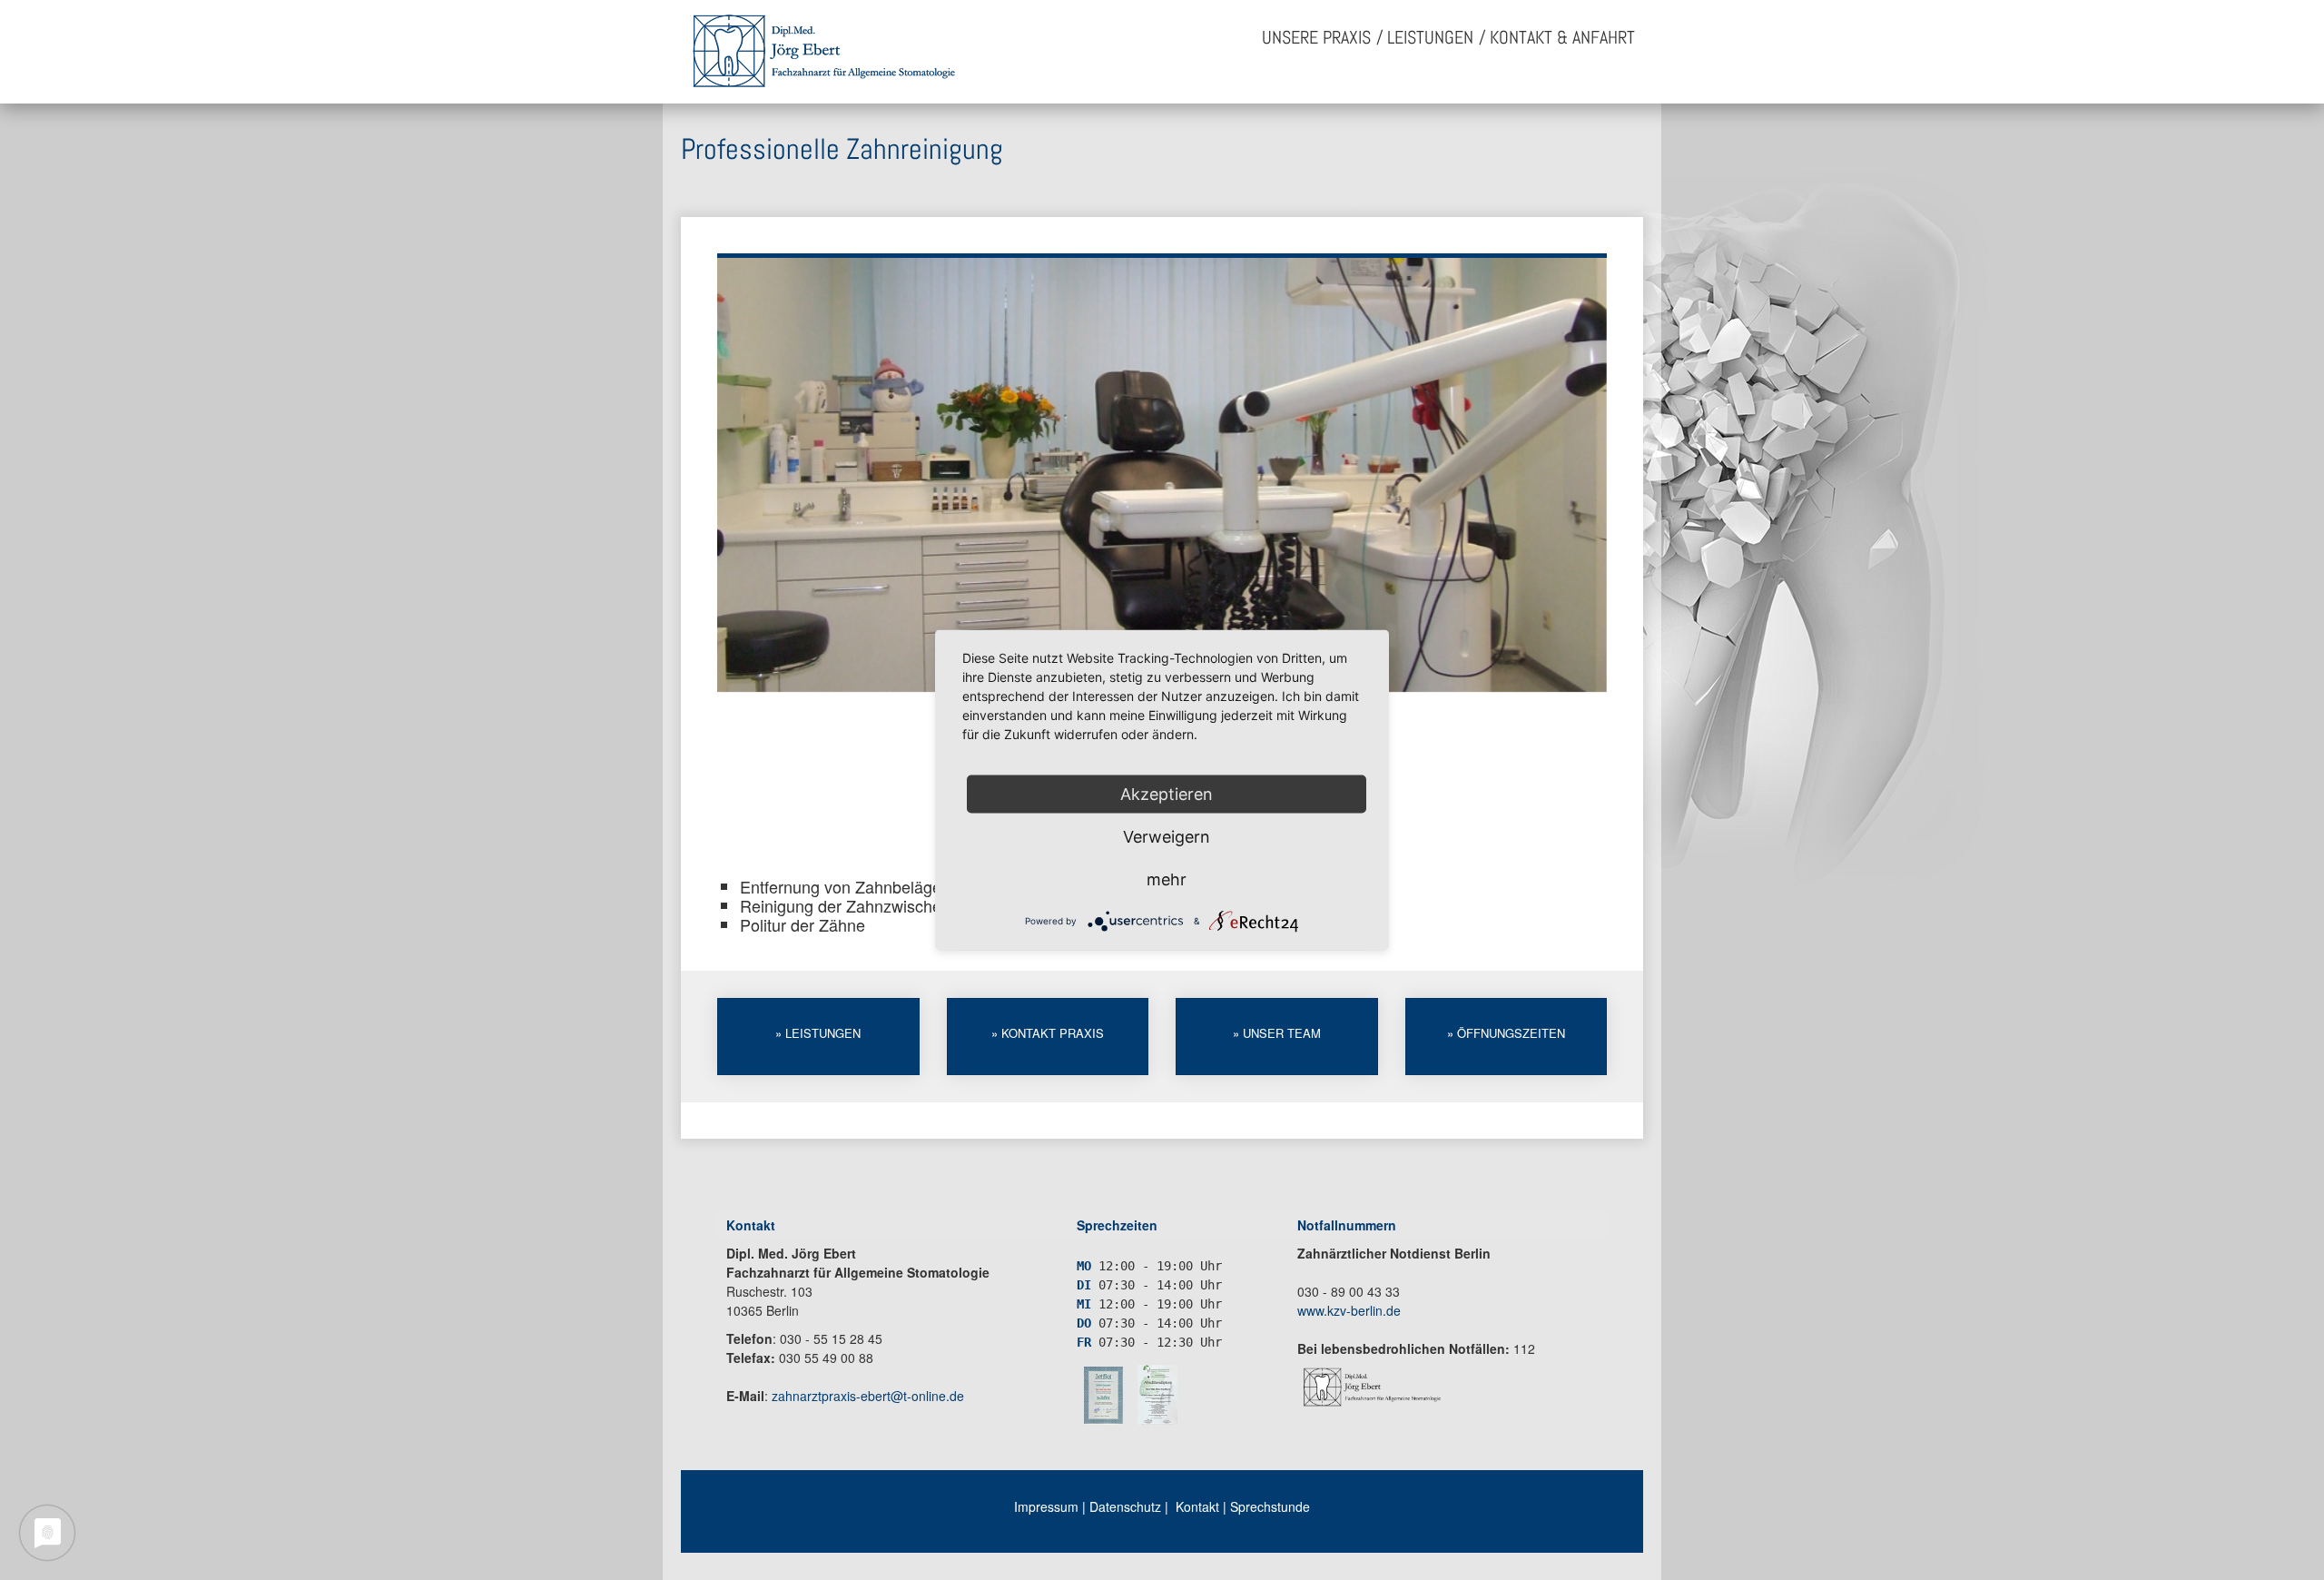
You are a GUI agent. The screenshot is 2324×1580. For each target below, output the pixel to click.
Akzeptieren (1167, 794)
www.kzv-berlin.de (1349, 1310)
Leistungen (1430, 37)
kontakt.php (1048, 1037)
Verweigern (1167, 837)
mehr (1167, 879)
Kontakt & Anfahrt (1562, 37)
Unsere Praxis (1316, 37)
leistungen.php (818, 1037)
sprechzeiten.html (1507, 1037)
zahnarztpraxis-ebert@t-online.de (868, 1396)
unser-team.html (1277, 1037)
